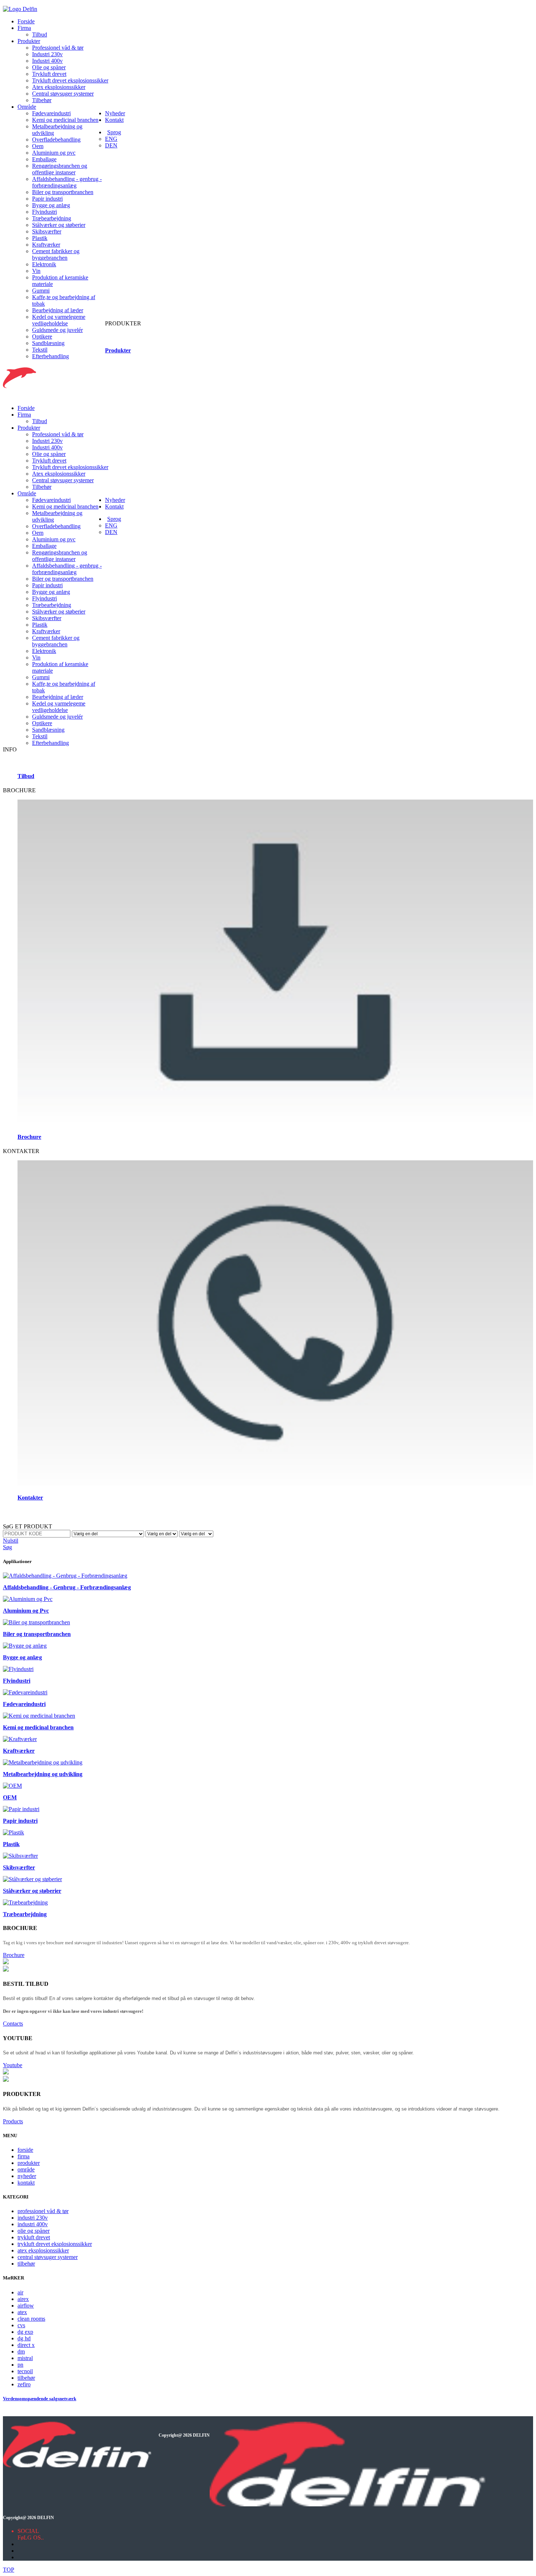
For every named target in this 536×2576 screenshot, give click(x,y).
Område (27, 107)
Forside (26, 21)
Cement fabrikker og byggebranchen (56, 254)
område (26, 2169)
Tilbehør (42, 100)
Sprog (114, 132)
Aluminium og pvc (54, 153)
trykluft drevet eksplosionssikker (55, 2244)
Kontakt (114, 120)
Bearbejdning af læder (58, 310)
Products (13, 2121)
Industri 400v (47, 61)
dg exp (25, 2332)
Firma (24, 28)
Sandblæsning (48, 343)
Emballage (44, 159)
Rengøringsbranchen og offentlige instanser (60, 169)
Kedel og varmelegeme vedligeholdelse (59, 320)
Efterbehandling (51, 356)
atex (22, 2312)
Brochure (14, 1955)
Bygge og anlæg (51, 205)
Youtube (13, 2065)
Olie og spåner (49, 67)
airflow (26, 2306)
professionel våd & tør (43, 2211)
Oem (38, 146)
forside (25, 2150)
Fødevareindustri (51, 113)
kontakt (26, 2183)
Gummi (41, 291)
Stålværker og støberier (59, 225)
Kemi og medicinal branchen (65, 120)
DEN (111, 145)
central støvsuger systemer (48, 2257)
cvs (21, 2325)
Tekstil (40, 350)
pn (20, 2365)
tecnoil (25, 2371)
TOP (9, 2570)
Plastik (40, 238)
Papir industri (47, 199)
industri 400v (33, 2224)
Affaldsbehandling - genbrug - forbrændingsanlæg (67, 182)
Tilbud (40, 34)
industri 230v (33, 2218)
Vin (36, 271)
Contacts (13, 2024)
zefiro (24, 2384)
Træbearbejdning (52, 218)
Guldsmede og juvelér (57, 330)
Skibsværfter (47, 231)
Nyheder (115, 113)
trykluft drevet (34, 2237)
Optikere (42, 336)
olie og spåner (34, 2231)
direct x (26, 2345)
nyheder (27, 2176)
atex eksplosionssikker (43, 2250)
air (20, 2292)
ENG (111, 139)
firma (24, 2156)
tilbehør (26, 2264)
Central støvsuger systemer (63, 94)
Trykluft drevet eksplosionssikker (70, 80)
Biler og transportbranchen (63, 192)
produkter (29, 2163)
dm (21, 2351)
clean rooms (31, 2319)
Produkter (29, 41)
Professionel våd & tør (58, 48)
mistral (25, 2358)
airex (23, 2299)
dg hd (24, 2338)
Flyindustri (44, 212)
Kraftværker (46, 245)
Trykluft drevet (49, 74)
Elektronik (44, 264)
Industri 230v (47, 54)
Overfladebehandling (56, 140)
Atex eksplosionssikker (59, 87)
